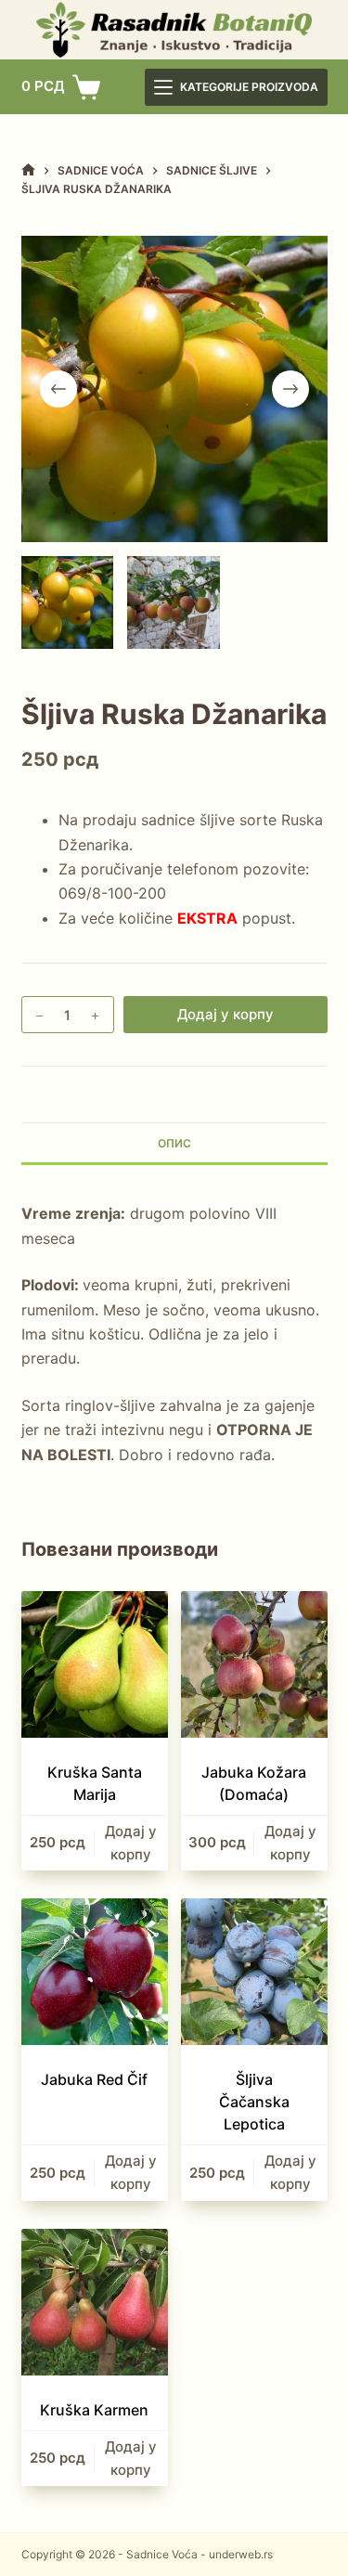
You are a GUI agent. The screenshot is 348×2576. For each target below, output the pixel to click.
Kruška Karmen (94, 2410)
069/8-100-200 (112, 893)
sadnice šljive (188, 820)
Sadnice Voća (162, 2554)
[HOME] (28, 170)
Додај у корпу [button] (131, 1843)
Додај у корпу (226, 1014)
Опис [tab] (174, 1143)
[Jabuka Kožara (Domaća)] (254, 1664)
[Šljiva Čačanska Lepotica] (254, 1972)
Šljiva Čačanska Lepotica (254, 2102)
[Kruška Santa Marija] (95, 1664)
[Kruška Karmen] (95, 2302)
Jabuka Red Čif (94, 2079)
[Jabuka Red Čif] (95, 1972)
